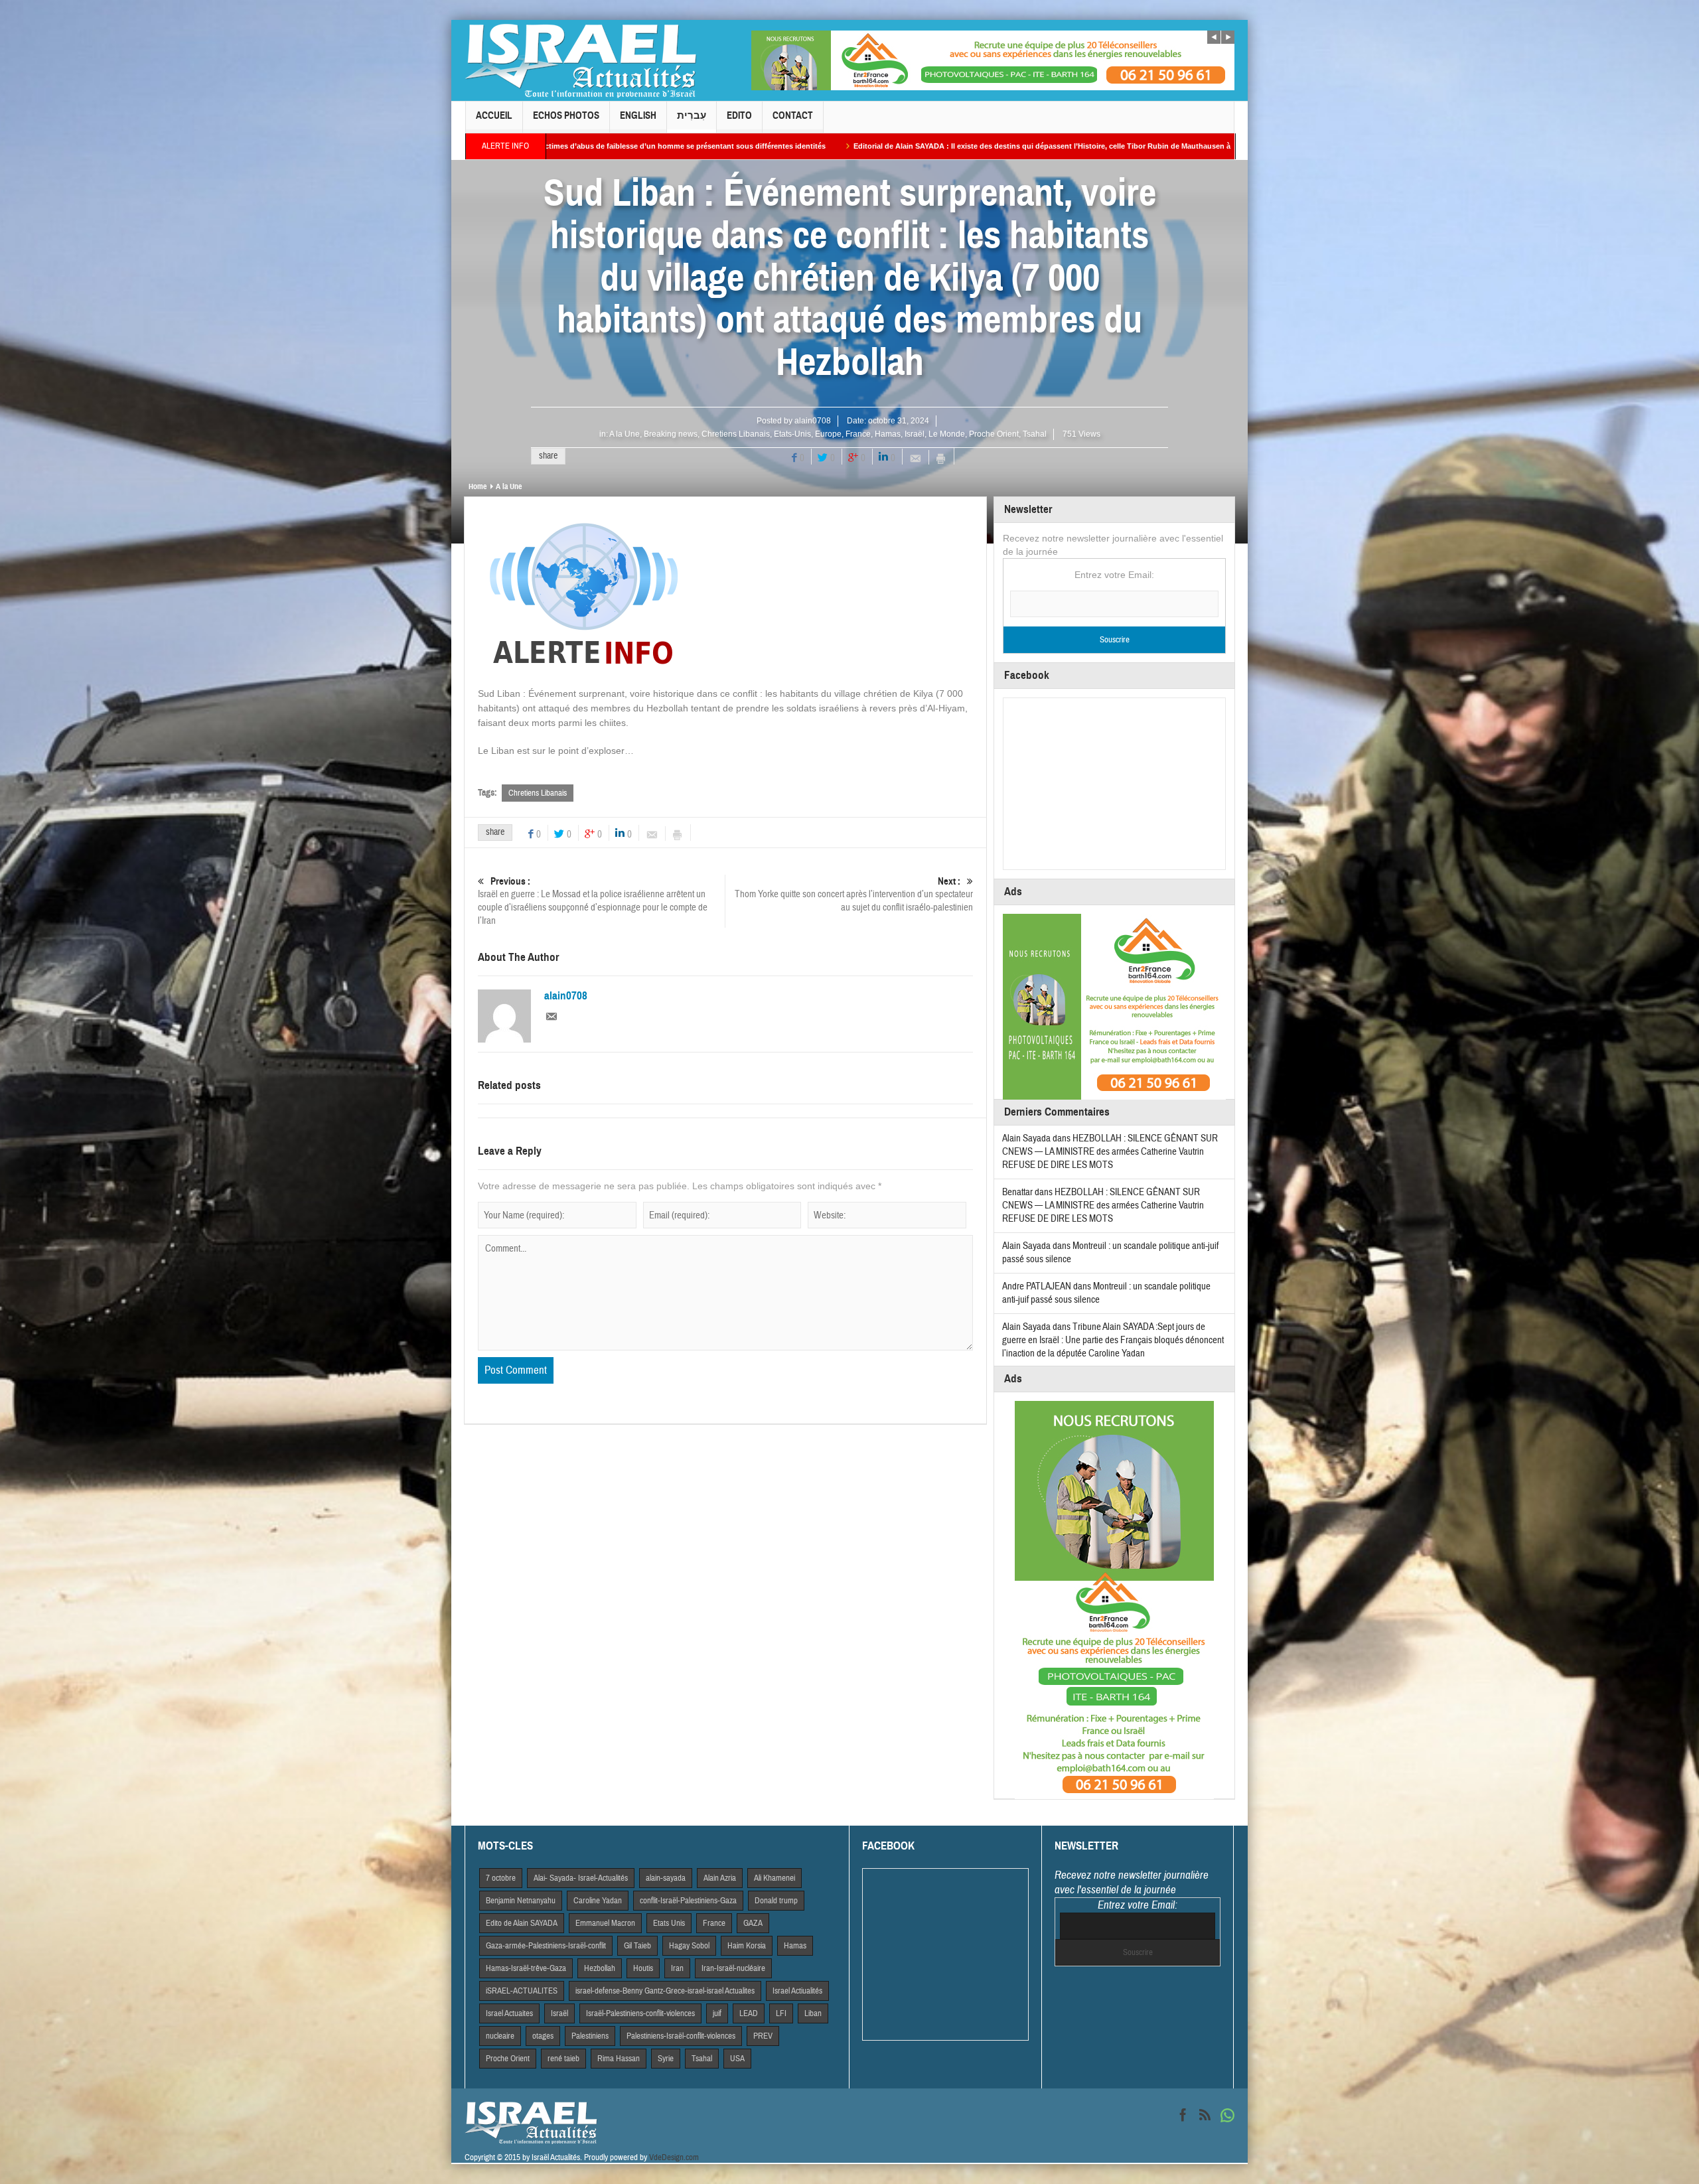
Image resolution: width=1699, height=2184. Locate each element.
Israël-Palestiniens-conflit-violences (640, 2013)
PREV (763, 2036)
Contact (793, 115)
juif (717, 2013)
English (638, 115)
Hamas (888, 434)
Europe (828, 434)
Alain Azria (720, 1878)
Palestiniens (590, 2036)
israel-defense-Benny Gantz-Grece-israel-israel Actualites (665, 1991)
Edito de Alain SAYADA (522, 1923)
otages (543, 2036)
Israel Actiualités (797, 1991)
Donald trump (776, 1901)
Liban (813, 2013)
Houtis (643, 1968)
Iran (677, 1968)
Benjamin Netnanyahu (521, 1901)
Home (478, 486)
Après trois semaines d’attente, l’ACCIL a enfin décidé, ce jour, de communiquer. (1198, 146)
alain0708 (813, 421)
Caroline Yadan (598, 1901)
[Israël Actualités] (581, 60)
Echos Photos (566, 115)
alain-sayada (666, 1878)
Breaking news (671, 434)
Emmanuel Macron (605, 1923)
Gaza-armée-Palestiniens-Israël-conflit (546, 1946)
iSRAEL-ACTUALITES (522, 1991)
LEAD (749, 2013)
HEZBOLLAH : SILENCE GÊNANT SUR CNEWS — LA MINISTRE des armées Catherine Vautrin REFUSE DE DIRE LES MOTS (1110, 1152)
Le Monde (947, 434)
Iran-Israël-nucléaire (733, 1968)
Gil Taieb (637, 1946)
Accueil (494, 115)
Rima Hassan (619, 2059)
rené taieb (563, 2059)
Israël (915, 434)
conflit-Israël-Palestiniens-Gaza (688, 1901)
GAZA (753, 1923)
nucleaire (500, 2036)
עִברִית (692, 115)
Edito (739, 115)
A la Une (625, 434)
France (858, 434)
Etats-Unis (792, 434)
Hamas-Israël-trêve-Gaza (526, 1968)
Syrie (666, 2059)
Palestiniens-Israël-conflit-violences (681, 2036)
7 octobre (501, 1878)
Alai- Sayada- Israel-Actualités (581, 1878)
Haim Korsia (747, 1946)
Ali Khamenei (775, 1878)
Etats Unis (669, 1923)
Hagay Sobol (689, 1946)
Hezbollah (600, 1968)
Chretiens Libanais (736, 434)
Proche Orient (994, 434)
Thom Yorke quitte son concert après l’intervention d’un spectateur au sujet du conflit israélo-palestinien (854, 895)
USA (737, 2059)
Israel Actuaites (509, 2013)
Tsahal (1035, 434)
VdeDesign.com (674, 2157)
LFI (781, 2013)
